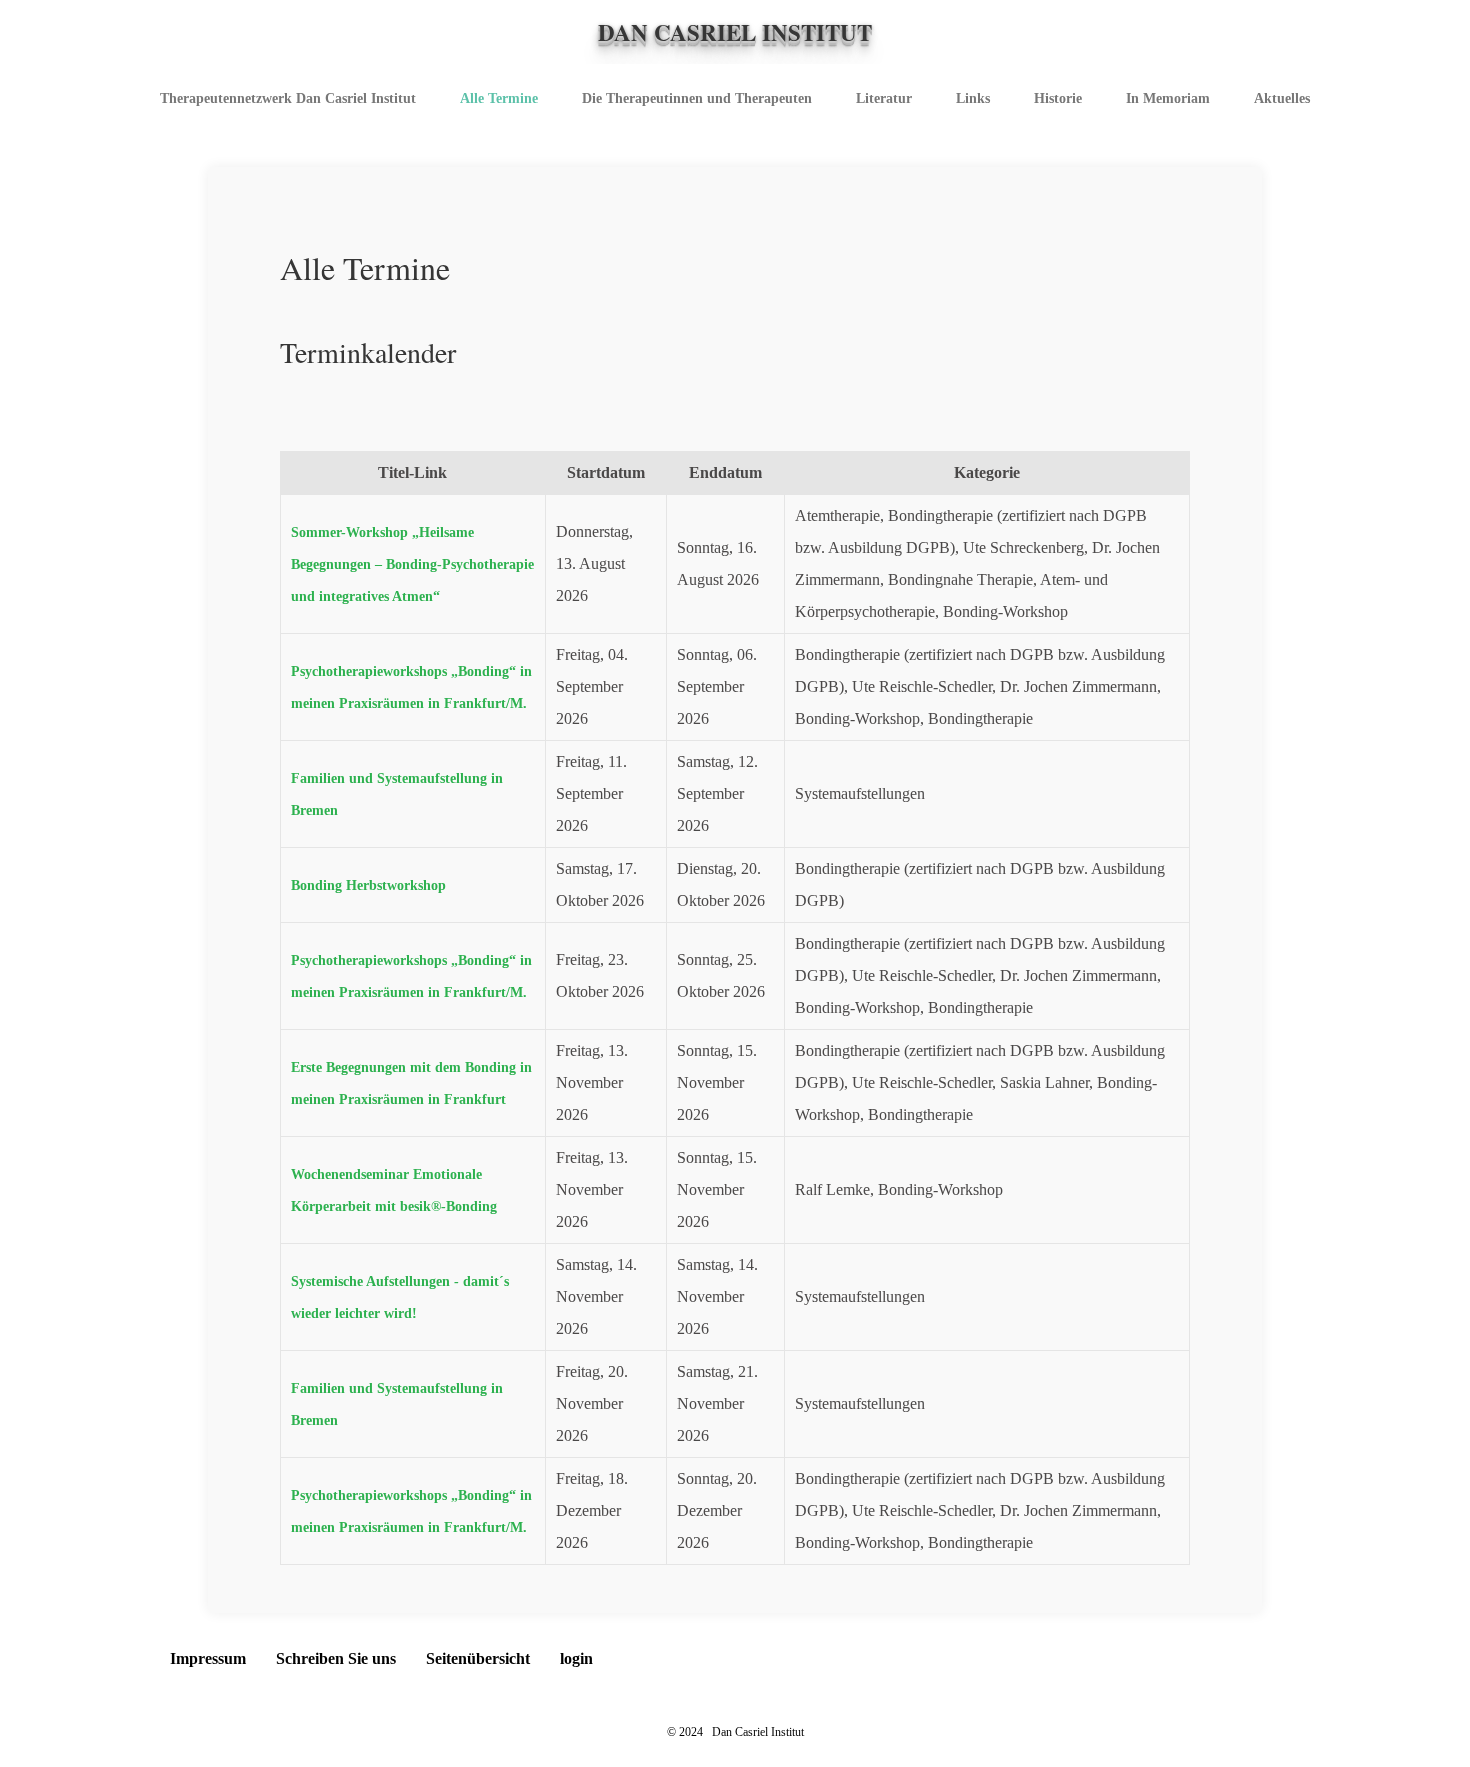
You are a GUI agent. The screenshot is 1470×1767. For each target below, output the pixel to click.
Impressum (208, 1658)
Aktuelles (1282, 98)
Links (973, 98)
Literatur (884, 98)
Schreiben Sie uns (336, 1658)
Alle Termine (499, 98)
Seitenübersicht (478, 1658)
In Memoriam (1168, 98)
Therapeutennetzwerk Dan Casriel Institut (288, 98)
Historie (1058, 98)
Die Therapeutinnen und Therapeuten (697, 98)
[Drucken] (326, 418)
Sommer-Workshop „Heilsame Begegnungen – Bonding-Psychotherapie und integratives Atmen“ (412, 564)
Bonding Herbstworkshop (368, 885)
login (576, 1658)
